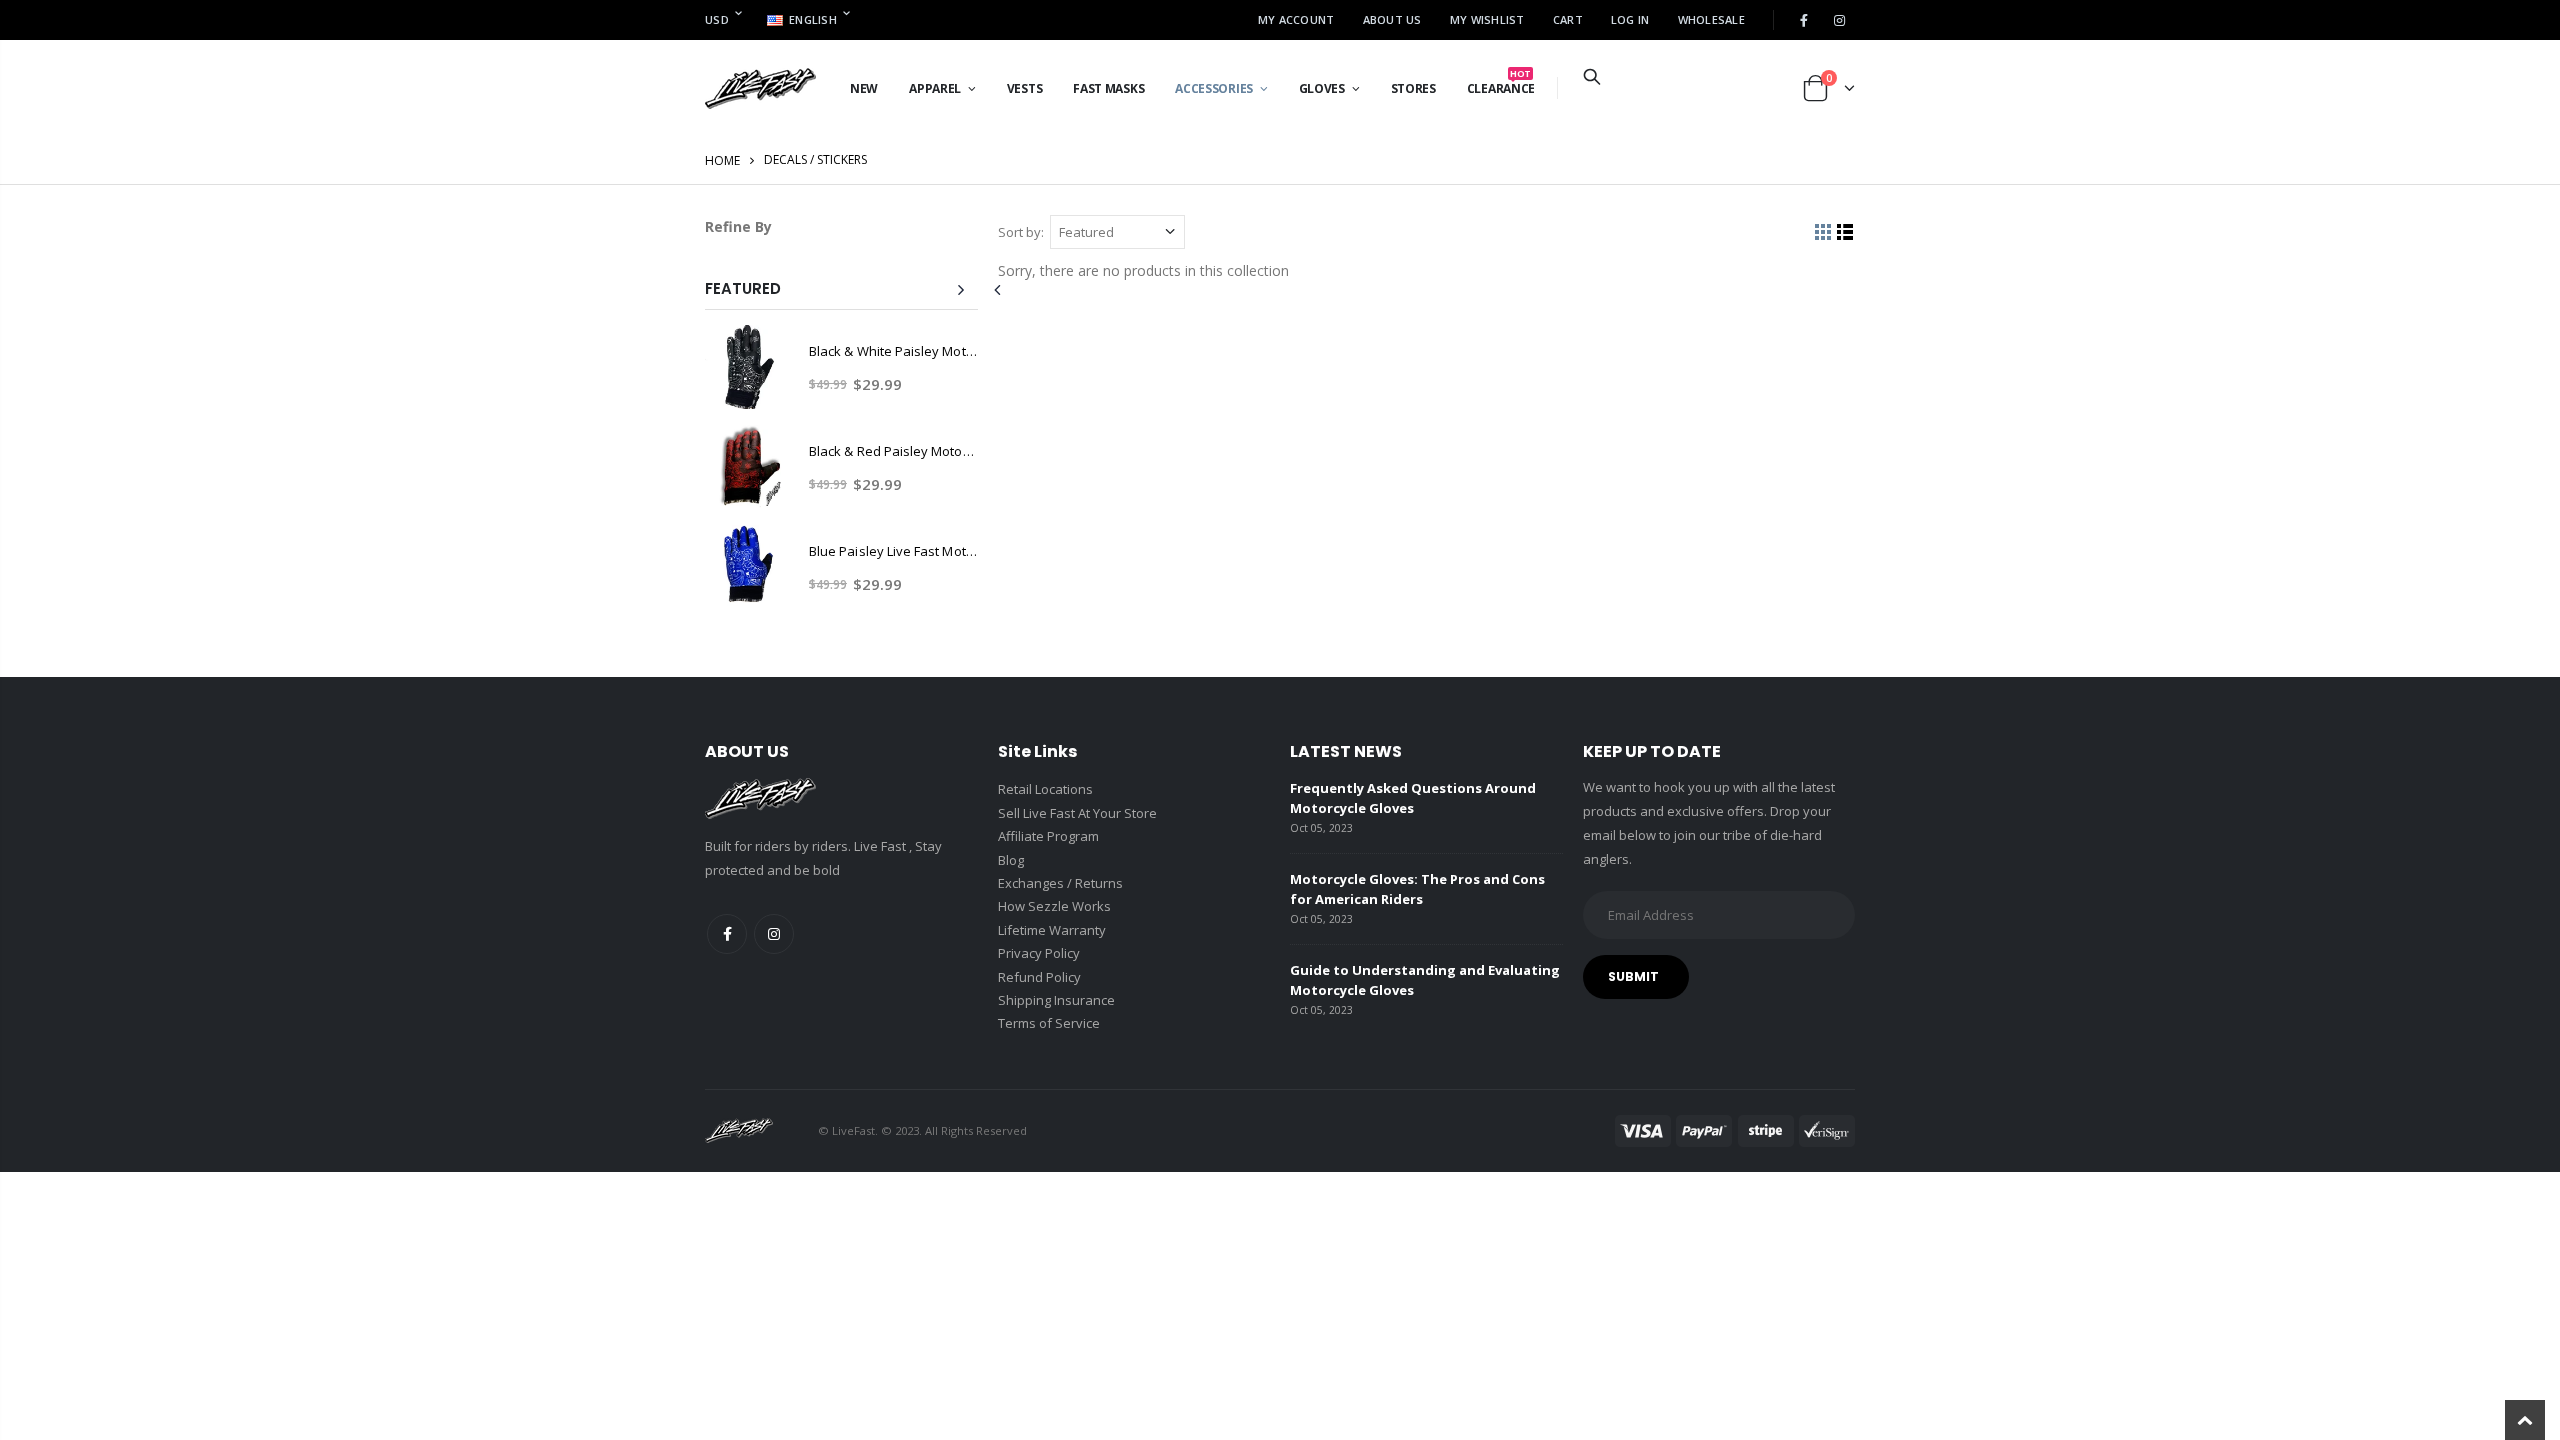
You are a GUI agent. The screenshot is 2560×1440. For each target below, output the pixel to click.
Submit (1634, 976)
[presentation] (998, 290)
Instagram (774, 934)
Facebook (727, 934)
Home (722, 160)
